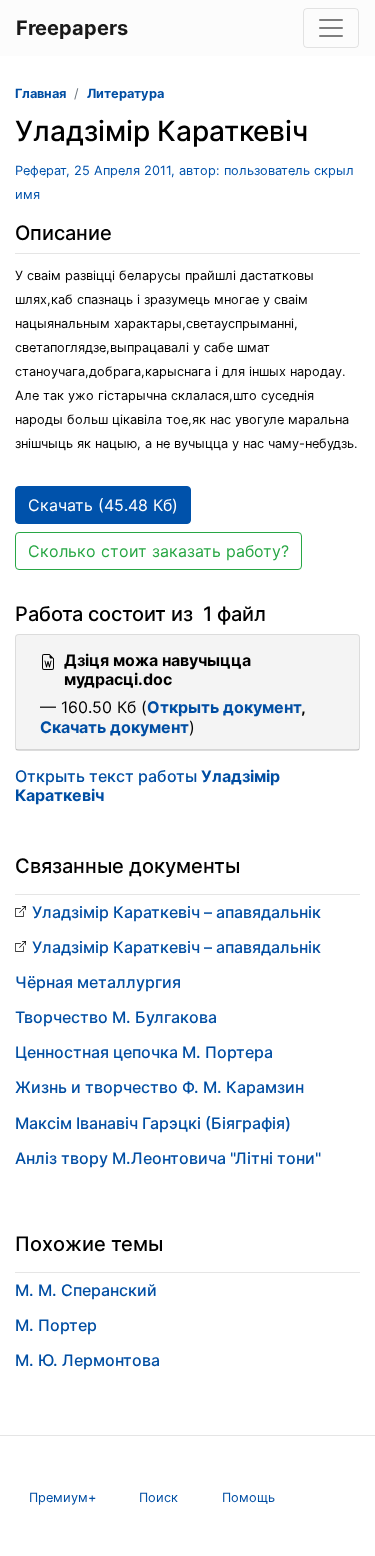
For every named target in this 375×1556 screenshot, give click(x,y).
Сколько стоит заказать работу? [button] (158, 551)
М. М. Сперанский (86, 1290)
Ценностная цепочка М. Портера (144, 1052)
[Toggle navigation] (331, 28)
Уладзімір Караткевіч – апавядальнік (176, 912)
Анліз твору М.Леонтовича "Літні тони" (168, 1158)
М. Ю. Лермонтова (87, 1360)
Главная (40, 93)
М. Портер (56, 1325)
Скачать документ (114, 727)
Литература (125, 93)
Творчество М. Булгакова (116, 1017)
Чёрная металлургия (98, 982)
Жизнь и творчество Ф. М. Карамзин (159, 1087)
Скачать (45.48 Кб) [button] (103, 505)
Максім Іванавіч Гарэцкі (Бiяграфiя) (153, 1123)
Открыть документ (224, 707)
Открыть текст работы (147, 785)
